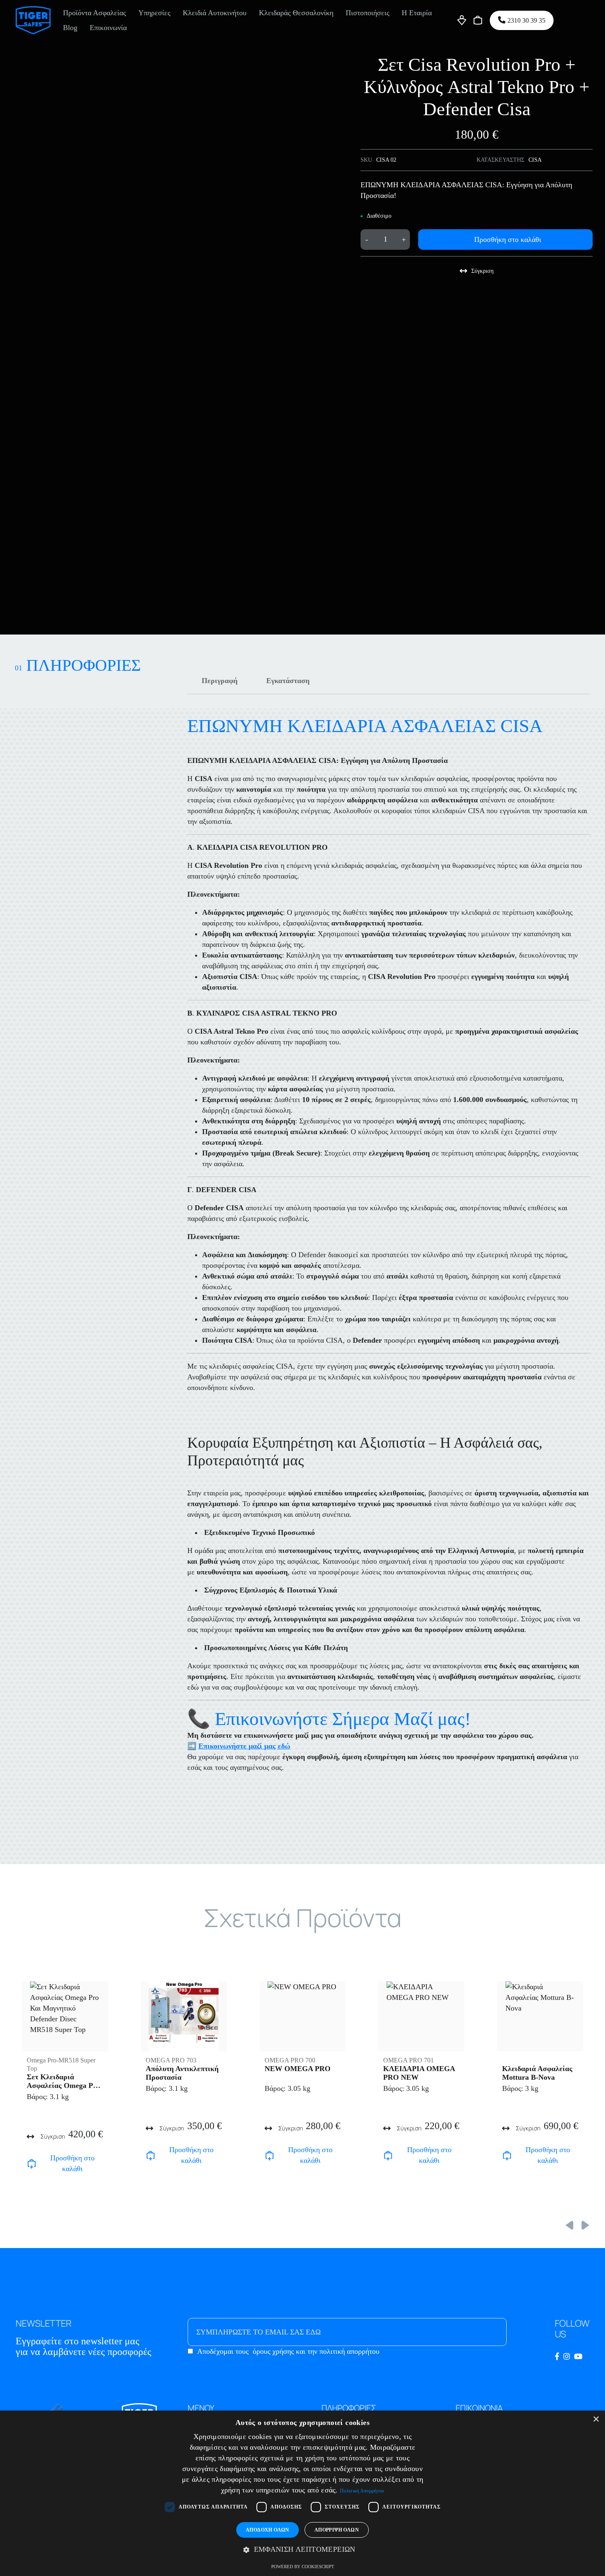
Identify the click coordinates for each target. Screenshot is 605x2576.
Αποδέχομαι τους (288, 2351)
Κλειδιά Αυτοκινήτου (215, 13)
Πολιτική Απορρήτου (362, 2491)
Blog (70, 28)
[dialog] (302, 2493)
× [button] (596, 2419)
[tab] (220, 681)
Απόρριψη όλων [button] (337, 2530)
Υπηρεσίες (154, 13)
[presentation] (569, 2225)
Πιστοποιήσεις (368, 13)
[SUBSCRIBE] (484, 2332)
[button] (302, 2550)
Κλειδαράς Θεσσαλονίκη (296, 13)
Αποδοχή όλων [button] (268, 2530)
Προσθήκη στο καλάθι (508, 239)
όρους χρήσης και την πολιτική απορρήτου (316, 2351)
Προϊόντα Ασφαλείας (94, 13)
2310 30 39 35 (526, 20)
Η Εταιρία (417, 13)
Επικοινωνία (108, 28)
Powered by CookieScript (303, 2567)
